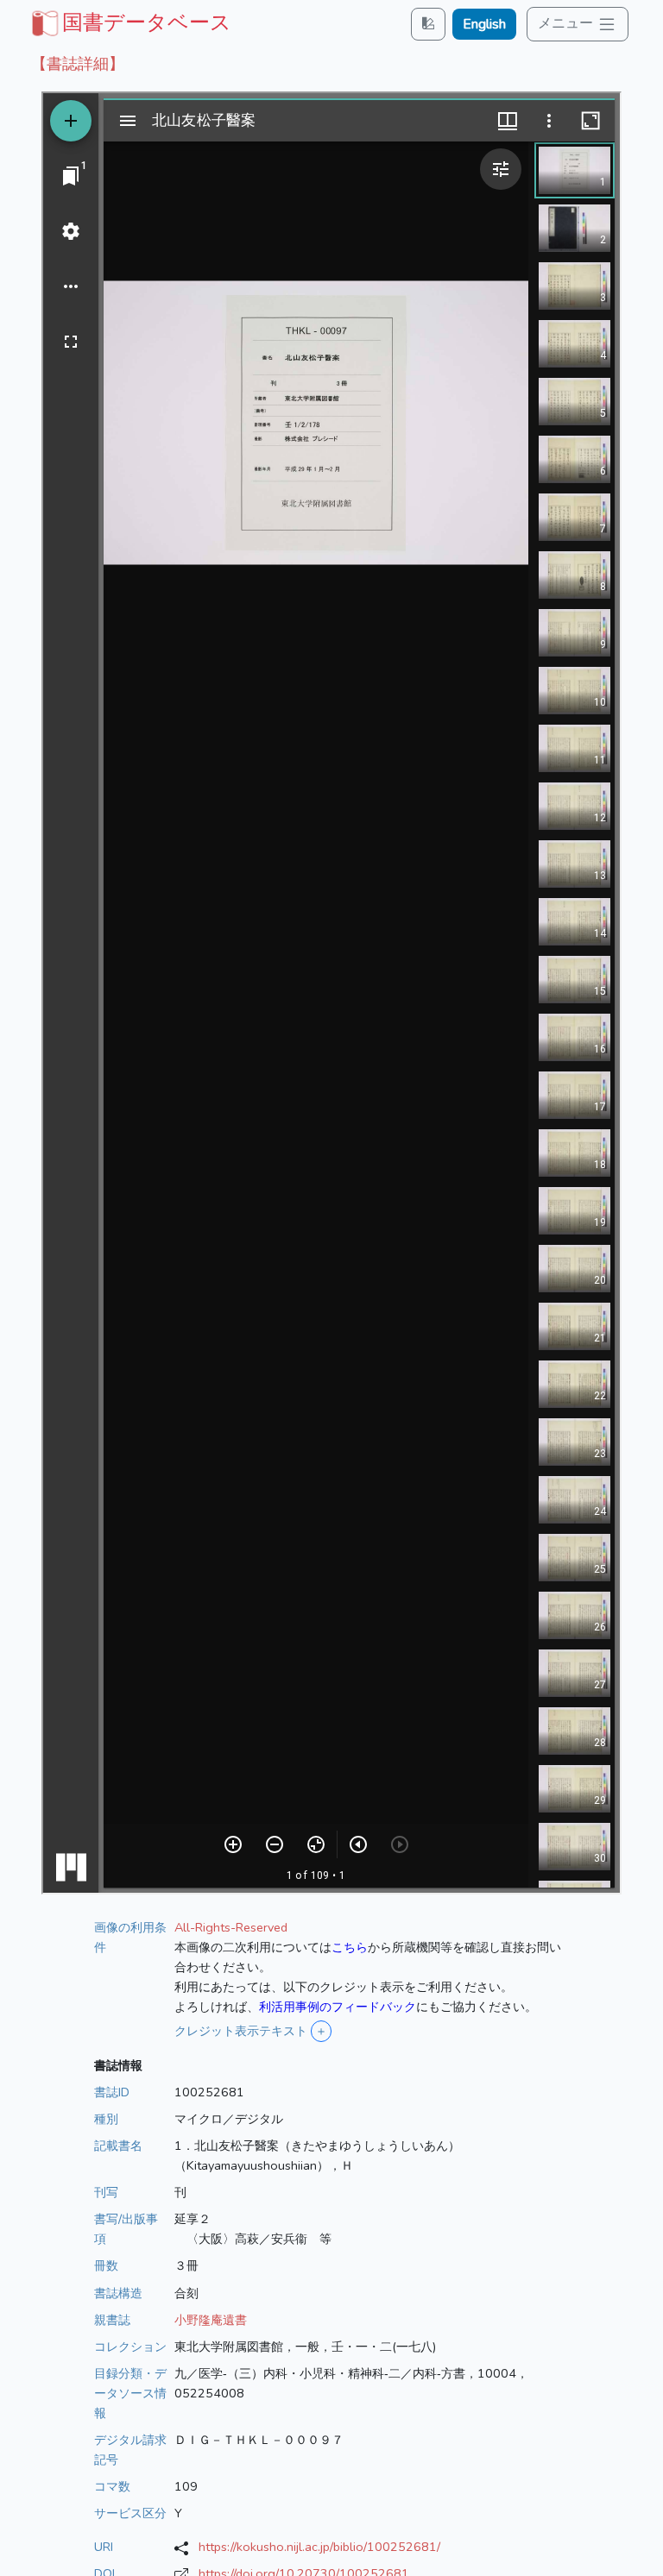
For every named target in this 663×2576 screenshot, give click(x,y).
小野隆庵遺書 (211, 2320)
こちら (350, 1947)
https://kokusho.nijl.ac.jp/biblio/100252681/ (319, 2547)
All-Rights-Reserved (231, 1927)
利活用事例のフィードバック (338, 2007)
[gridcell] (129, 22)
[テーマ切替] (428, 24)
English (484, 24)
